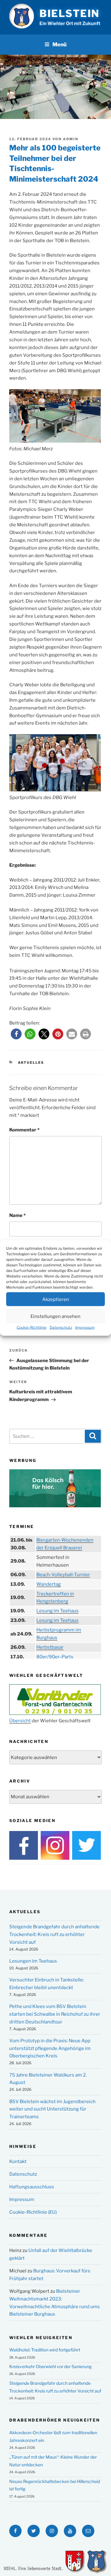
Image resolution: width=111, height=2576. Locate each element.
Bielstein (70, 13)
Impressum (85, 1327)
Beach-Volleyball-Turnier (63, 1575)
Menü (60, 44)
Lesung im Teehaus (58, 1611)
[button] (16, 1034)
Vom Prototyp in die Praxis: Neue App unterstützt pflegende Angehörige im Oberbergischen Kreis (50, 2048)
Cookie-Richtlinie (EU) (33, 2212)
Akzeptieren (56, 1299)
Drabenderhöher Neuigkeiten (55, 2420)
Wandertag (49, 1584)
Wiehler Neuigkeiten (41, 2338)
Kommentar (24, 1130)
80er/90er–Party (55, 1657)
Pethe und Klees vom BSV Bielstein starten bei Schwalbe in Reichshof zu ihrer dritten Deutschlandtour (55, 2014)
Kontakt (18, 2161)
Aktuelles (31, 1063)
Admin (71, 139)
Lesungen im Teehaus (33, 1961)
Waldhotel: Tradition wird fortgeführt (45, 2350)
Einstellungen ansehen (55, 1316)
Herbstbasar (50, 1647)
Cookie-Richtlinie (32, 1327)
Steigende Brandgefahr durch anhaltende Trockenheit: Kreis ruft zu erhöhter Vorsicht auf (54, 1934)
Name (17, 1215)
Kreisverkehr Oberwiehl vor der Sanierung (50, 2366)
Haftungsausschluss (32, 2187)
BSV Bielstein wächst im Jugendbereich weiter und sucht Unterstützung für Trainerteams (52, 2109)
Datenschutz (61, 1327)
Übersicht (20, 1721)
